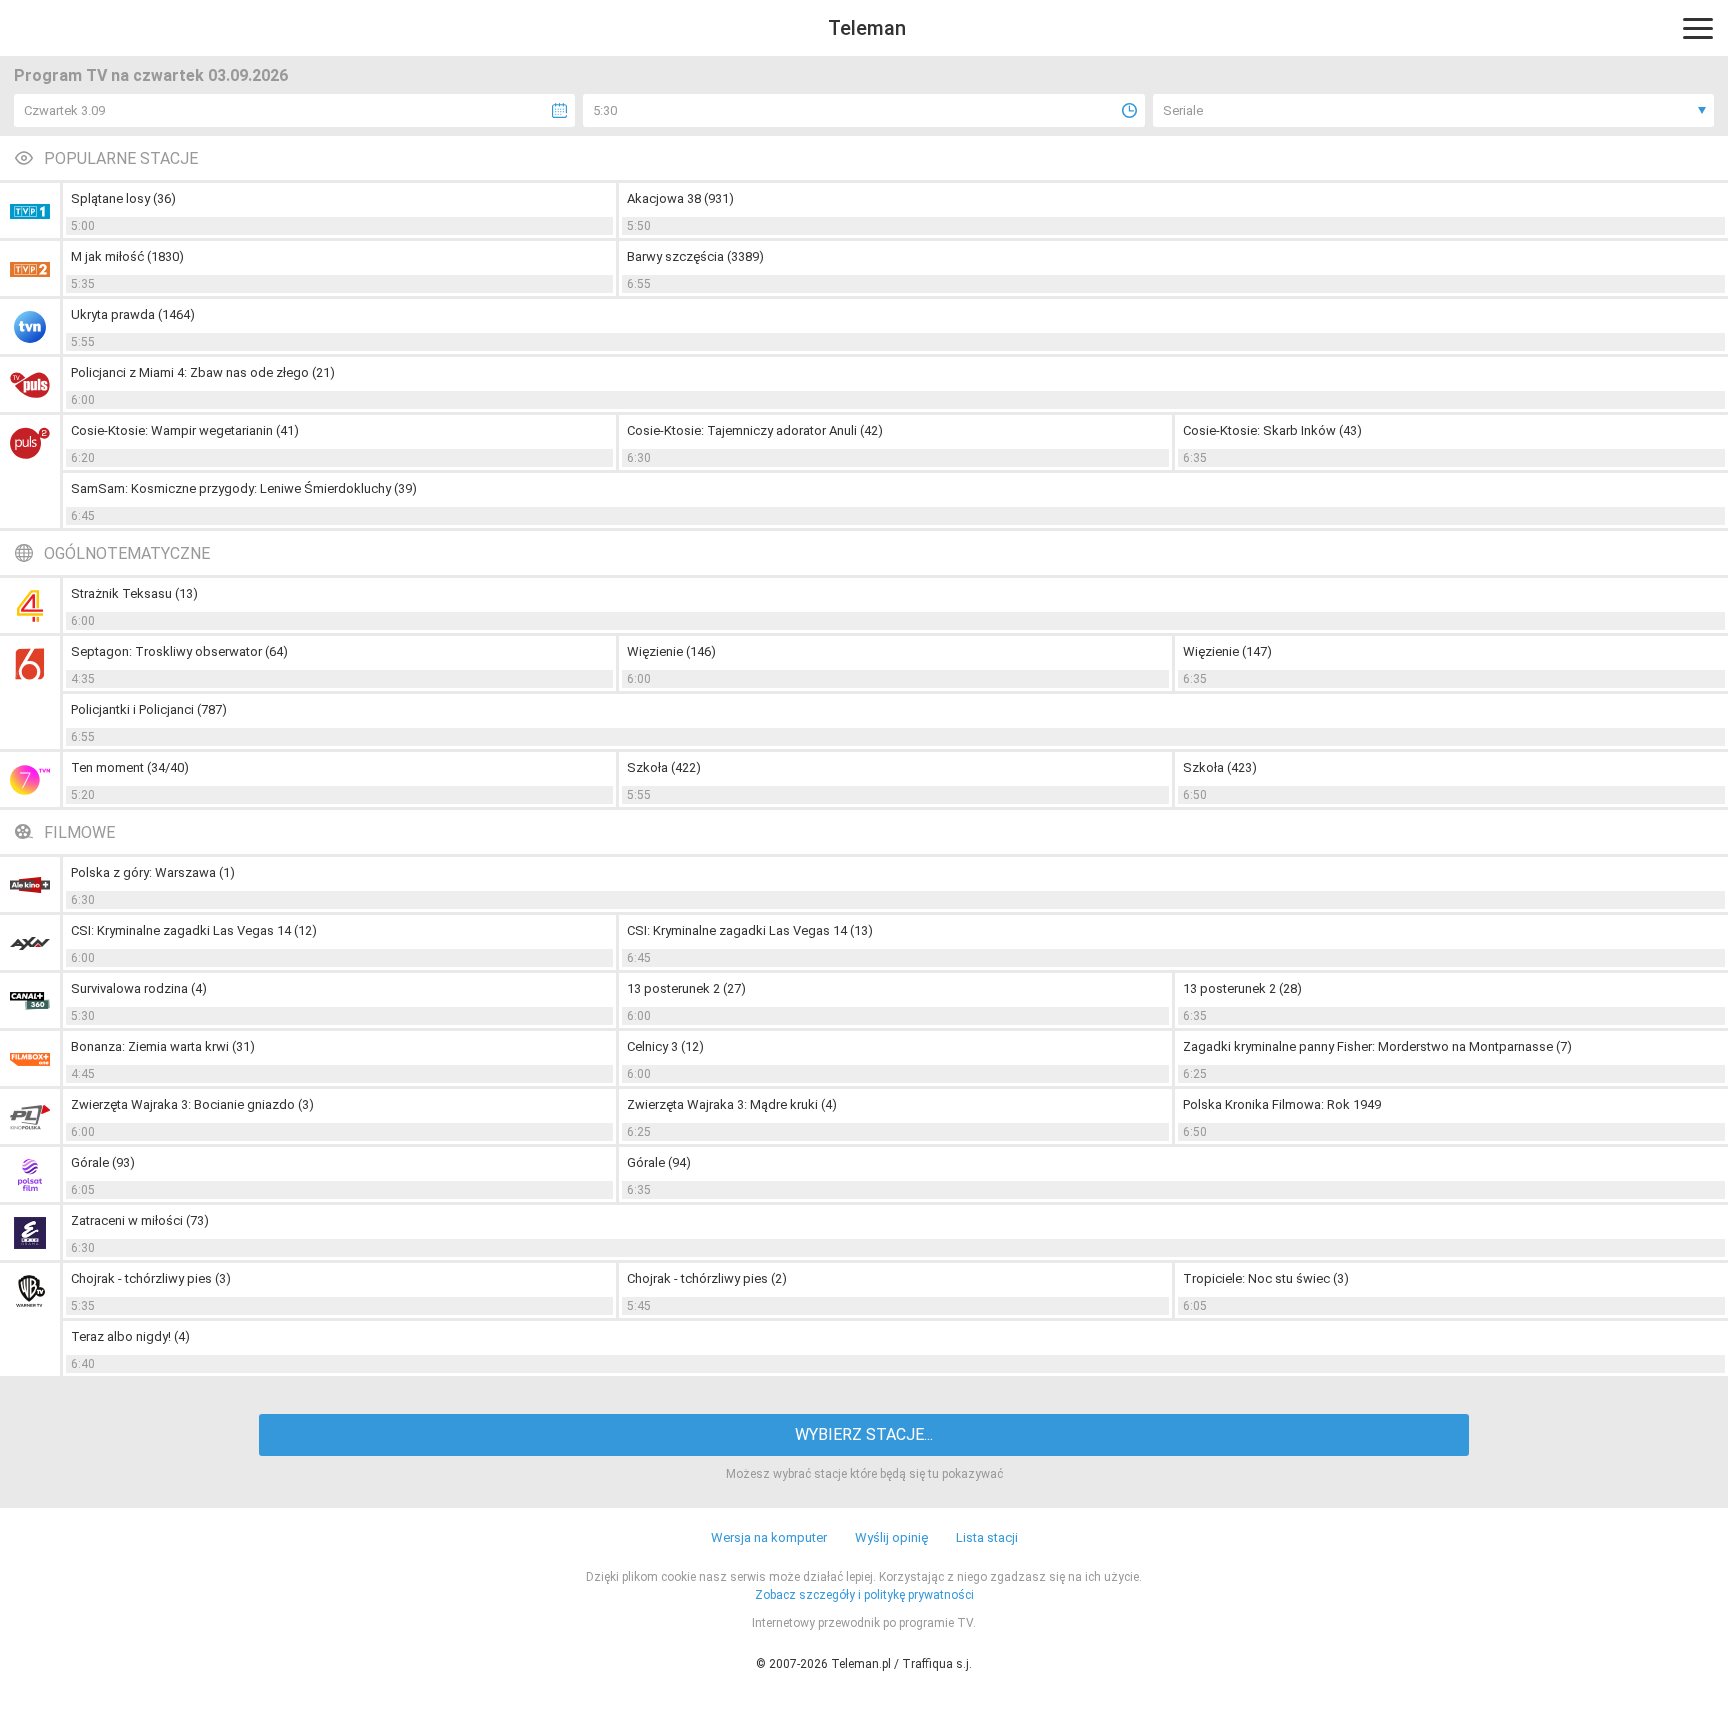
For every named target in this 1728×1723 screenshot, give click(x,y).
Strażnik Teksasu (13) (134, 593)
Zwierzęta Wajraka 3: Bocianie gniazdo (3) (192, 1104)
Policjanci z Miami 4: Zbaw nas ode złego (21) (203, 372)
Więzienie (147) (1227, 651)
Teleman (867, 28)
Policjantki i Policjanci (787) (149, 709)
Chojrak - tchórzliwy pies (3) (151, 1278)
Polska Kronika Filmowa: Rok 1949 (1282, 1104)
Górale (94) (659, 1162)
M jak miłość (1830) (127, 256)
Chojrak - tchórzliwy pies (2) (707, 1278)
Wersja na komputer (769, 1537)
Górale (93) (103, 1162)
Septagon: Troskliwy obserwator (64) (179, 651)
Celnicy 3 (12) (665, 1046)
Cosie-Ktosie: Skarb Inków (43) (1272, 430)
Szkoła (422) (664, 767)
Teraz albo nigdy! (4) (130, 1336)
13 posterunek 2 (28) (1242, 988)
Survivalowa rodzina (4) (139, 988)
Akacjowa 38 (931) (680, 198)
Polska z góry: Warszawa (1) (153, 872)
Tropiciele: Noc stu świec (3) (1266, 1278)
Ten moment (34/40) (130, 767)
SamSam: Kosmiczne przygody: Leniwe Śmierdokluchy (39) (244, 488)
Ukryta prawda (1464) (133, 314)
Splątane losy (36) (123, 198)
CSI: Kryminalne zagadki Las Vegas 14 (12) (194, 930)
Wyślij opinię (891, 1537)
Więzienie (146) (671, 651)
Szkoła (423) (1220, 767)
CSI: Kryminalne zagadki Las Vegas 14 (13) (750, 930)
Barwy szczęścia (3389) (695, 256)
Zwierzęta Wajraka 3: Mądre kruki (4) (732, 1104)
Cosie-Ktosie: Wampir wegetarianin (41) (185, 430)
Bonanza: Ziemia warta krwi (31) (163, 1046)
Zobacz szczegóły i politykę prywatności (864, 1595)
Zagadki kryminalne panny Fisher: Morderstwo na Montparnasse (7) (1377, 1046)
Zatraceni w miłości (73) (140, 1220)
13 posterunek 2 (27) (686, 988)
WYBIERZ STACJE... (864, 1434)
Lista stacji (987, 1537)
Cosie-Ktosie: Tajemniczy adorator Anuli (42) (755, 430)
